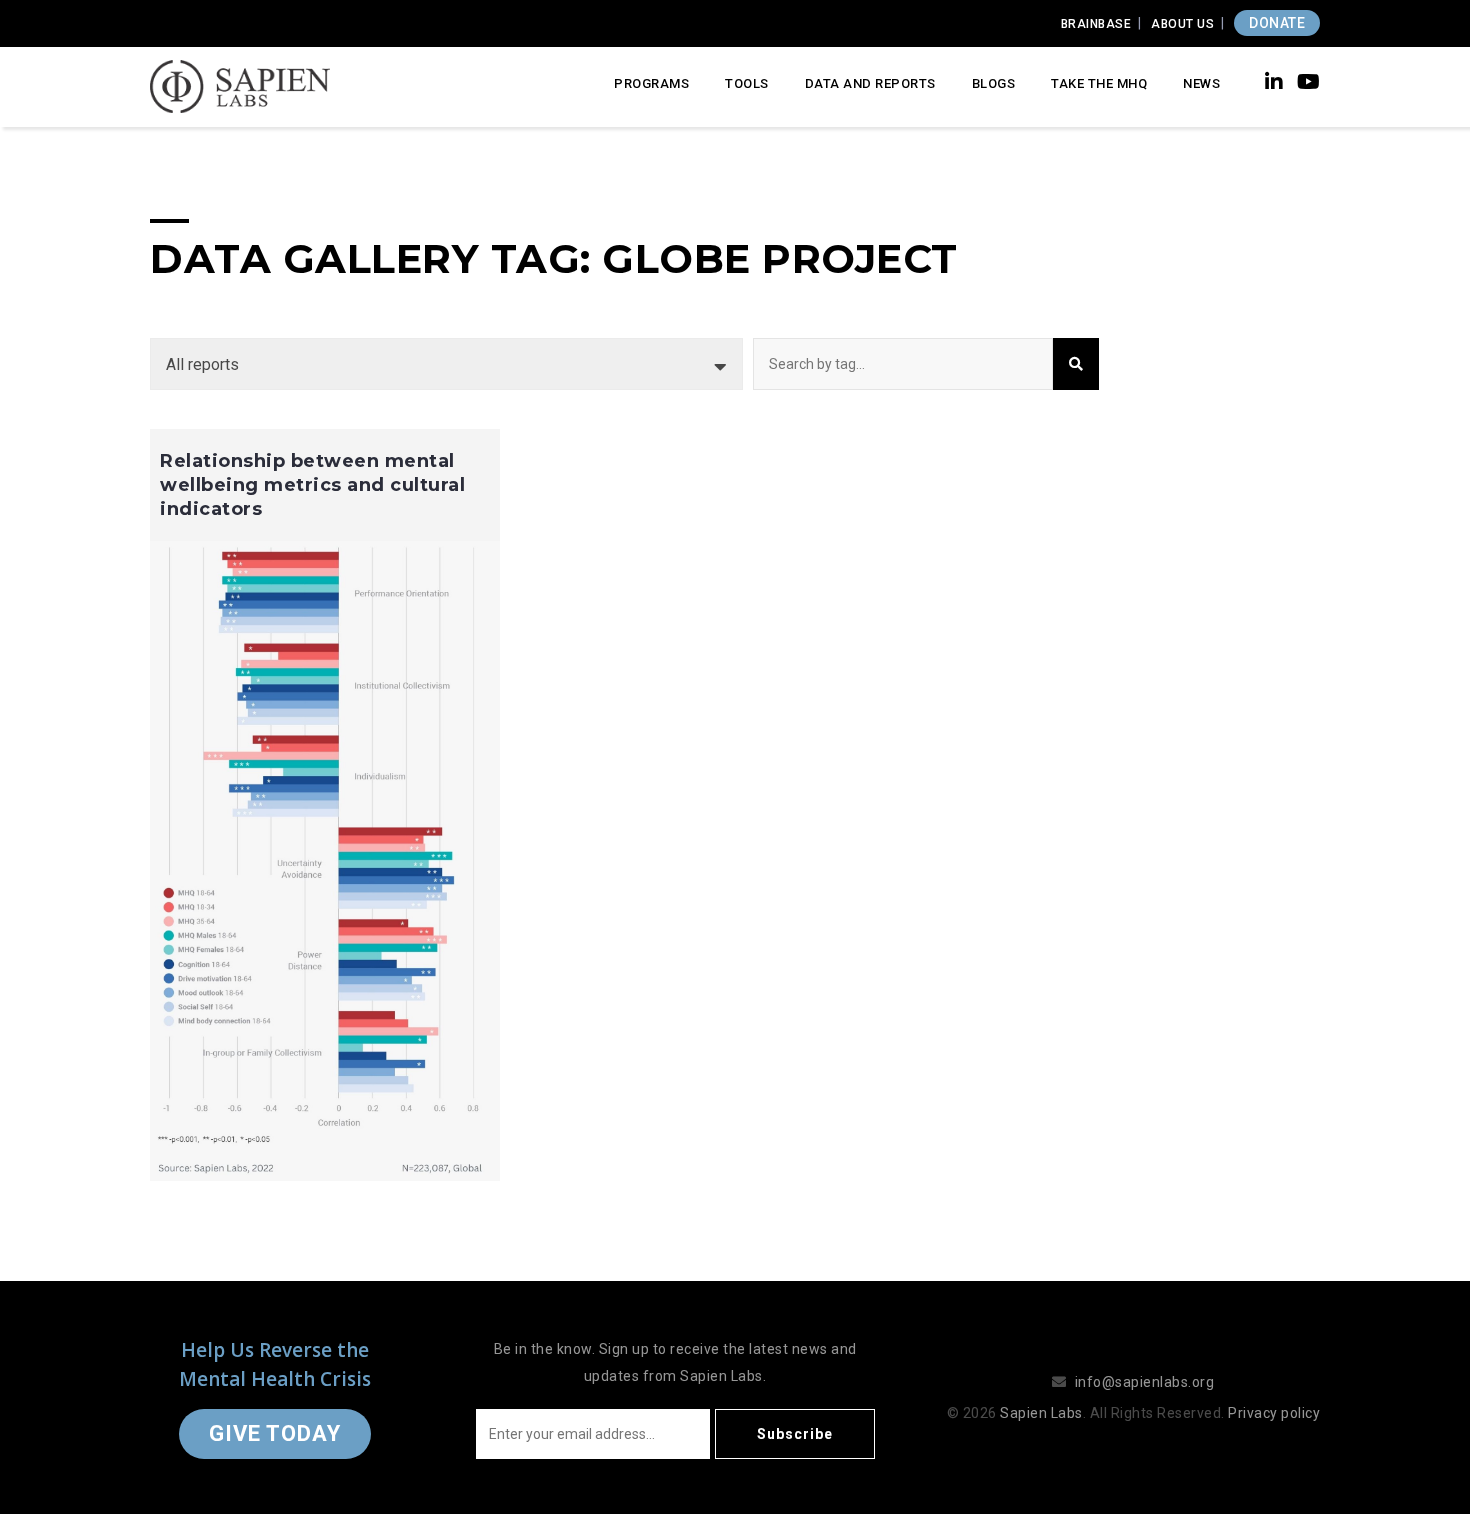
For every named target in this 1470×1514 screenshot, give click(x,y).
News (1201, 83)
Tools (747, 83)
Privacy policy (1274, 1413)
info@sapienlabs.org (1145, 1382)
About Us (1182, 24)
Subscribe (795, 1434)
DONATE (1277, 23)
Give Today (275, 1433)
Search (1076, 364)
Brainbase (1096, 24)
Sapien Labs (1041, 1413)
